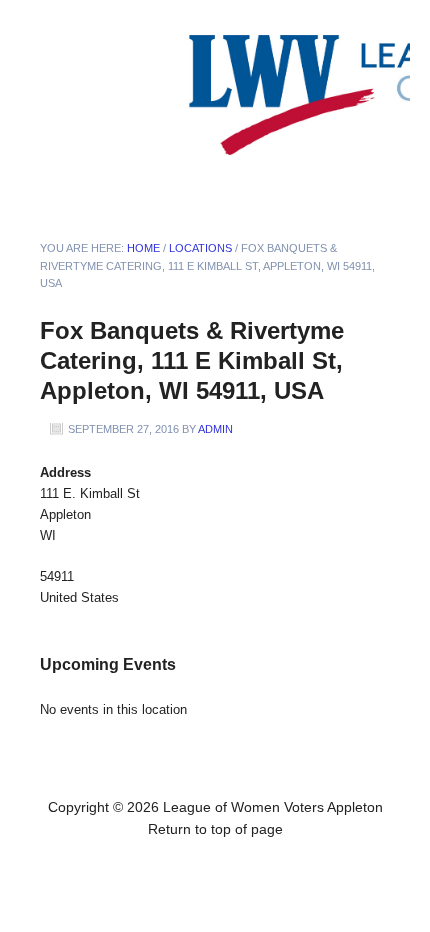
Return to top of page (215, 829)
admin (215, 429)
